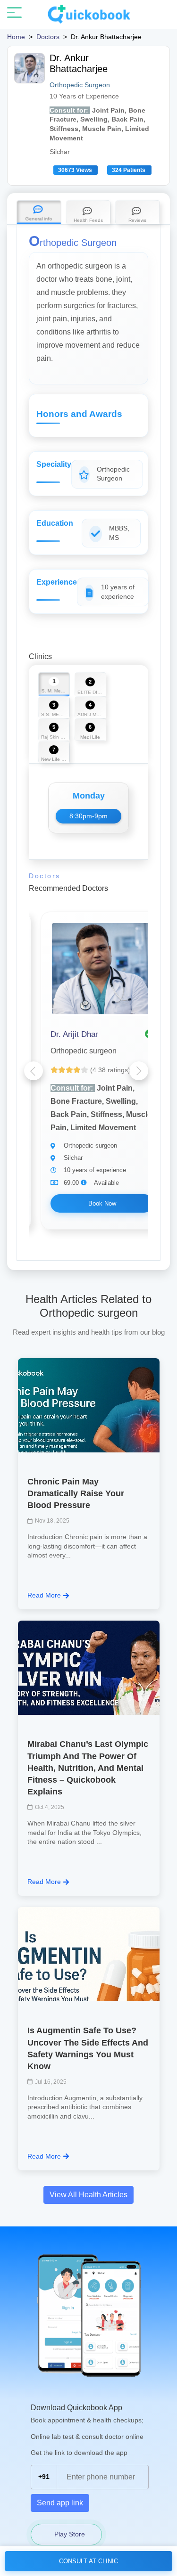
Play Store (69, 2534)
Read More (44, 1595)
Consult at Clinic (88, 2561)
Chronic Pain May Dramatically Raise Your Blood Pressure (76, 1493)
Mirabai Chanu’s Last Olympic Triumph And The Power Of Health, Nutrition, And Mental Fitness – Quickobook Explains (88, 1768)
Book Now (102, 1203)
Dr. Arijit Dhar (74, 1034)
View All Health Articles (88, 2195)
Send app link (60, 2503)
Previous (34, 1071)
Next (139, 1071)
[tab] (39, 212)
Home (16, 37)
